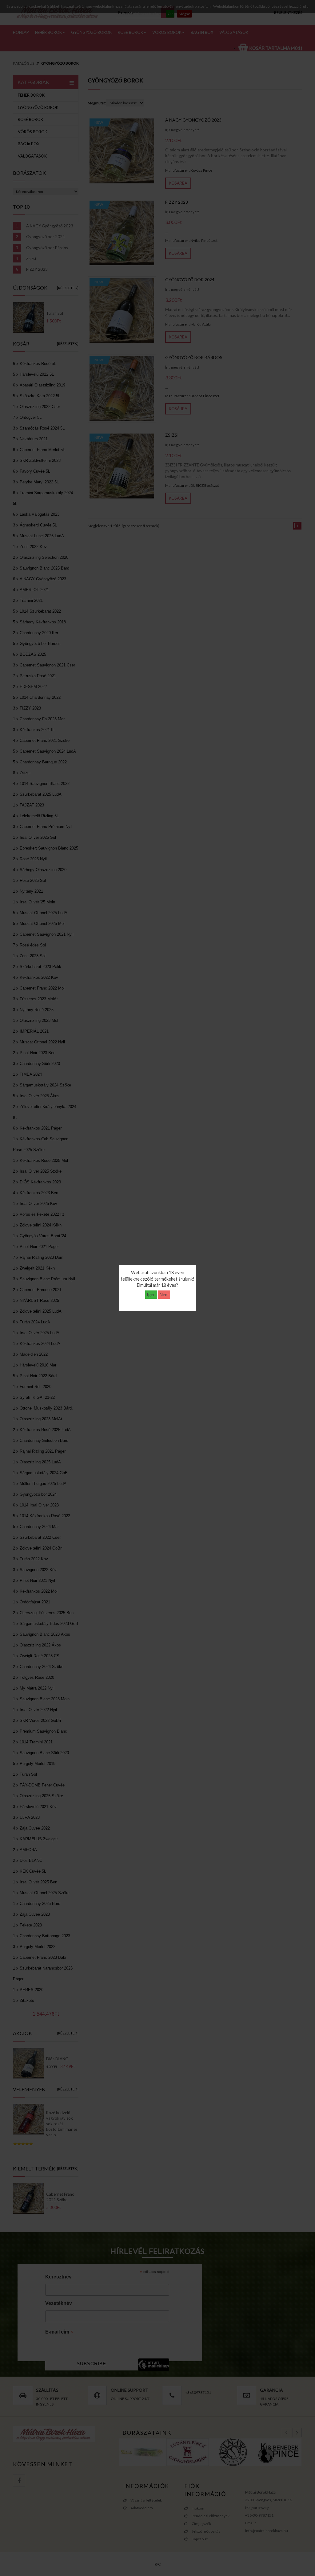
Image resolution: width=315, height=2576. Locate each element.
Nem (164, 1295)
